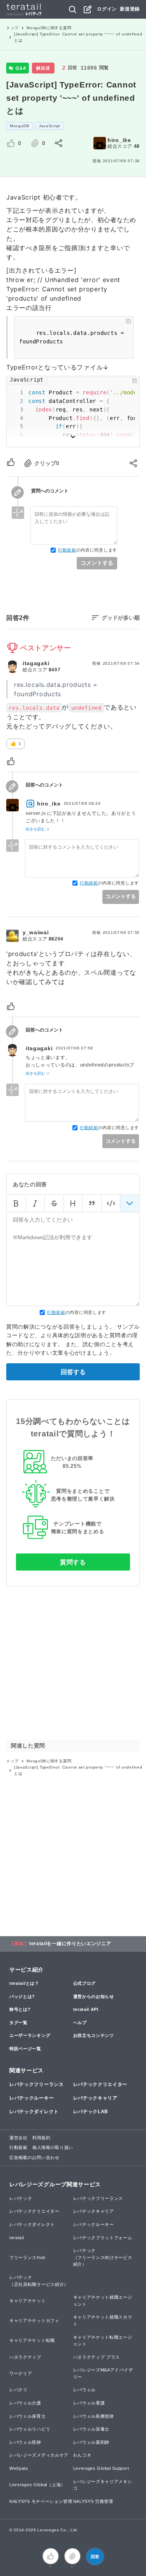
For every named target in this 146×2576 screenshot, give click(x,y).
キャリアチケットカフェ (34, 2320)
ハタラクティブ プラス (97, 2357)
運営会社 (18, 2138)
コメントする (97, 563)
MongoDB (20, 126)
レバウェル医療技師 (94, 2416)
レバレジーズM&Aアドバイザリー (103, 2373)
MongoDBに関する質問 (49, 28)
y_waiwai (36, 932)
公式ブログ (85, 1983)
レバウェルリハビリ (30, 2429)
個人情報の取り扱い (53, 2147)
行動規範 (67, 550)
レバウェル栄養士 (91, 2429)
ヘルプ (80, 2023)
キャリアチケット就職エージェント (103, 2301)
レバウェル (85, 2390)
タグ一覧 (18, 2023)
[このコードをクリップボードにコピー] (128, 321)
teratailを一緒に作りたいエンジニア (70, 1944)
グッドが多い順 (121, 618)
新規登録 (130, 9)
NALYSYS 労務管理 (93, 2501)
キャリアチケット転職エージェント (103, 2341)
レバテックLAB (91, 2112)
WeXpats (19, 2468)
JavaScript (50, 126)
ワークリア (21, 2373)
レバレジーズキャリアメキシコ (103, 2485)
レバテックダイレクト (34, 2112)
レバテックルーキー (32, 2098)
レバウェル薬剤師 (91, 2442)
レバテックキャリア (95, 2098)
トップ (12, 28)
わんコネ (82, 2455)
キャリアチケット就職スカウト (103, 2320)
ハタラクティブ (25, 2357)
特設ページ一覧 (25, 2049)
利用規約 (41, 2138)
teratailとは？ (24, 1983)
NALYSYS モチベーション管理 (41, 2501)
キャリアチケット (28, 2301)
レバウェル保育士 (28, 2416)
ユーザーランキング (30, 2035)
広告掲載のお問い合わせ (34, 2157)
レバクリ (18, 2390)
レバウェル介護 (25, 2403)
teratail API (86, 2009)
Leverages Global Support (101, 2468)
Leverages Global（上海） (37, 2485)
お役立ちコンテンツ (94, 2035)
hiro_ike (119, 140)
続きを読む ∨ (38, 829)
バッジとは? (22, 1996)
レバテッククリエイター (100, 2084)
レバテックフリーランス (37, 2084)
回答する (73, 1372)
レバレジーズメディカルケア (39, 2455)
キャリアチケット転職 (32, 2340)
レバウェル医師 (25, 2442)
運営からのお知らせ (94, 1996)
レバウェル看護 (89, 2403)
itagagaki (36, 663)
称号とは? (20, 2009)
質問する (73, 1562)
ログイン (107, 9)
